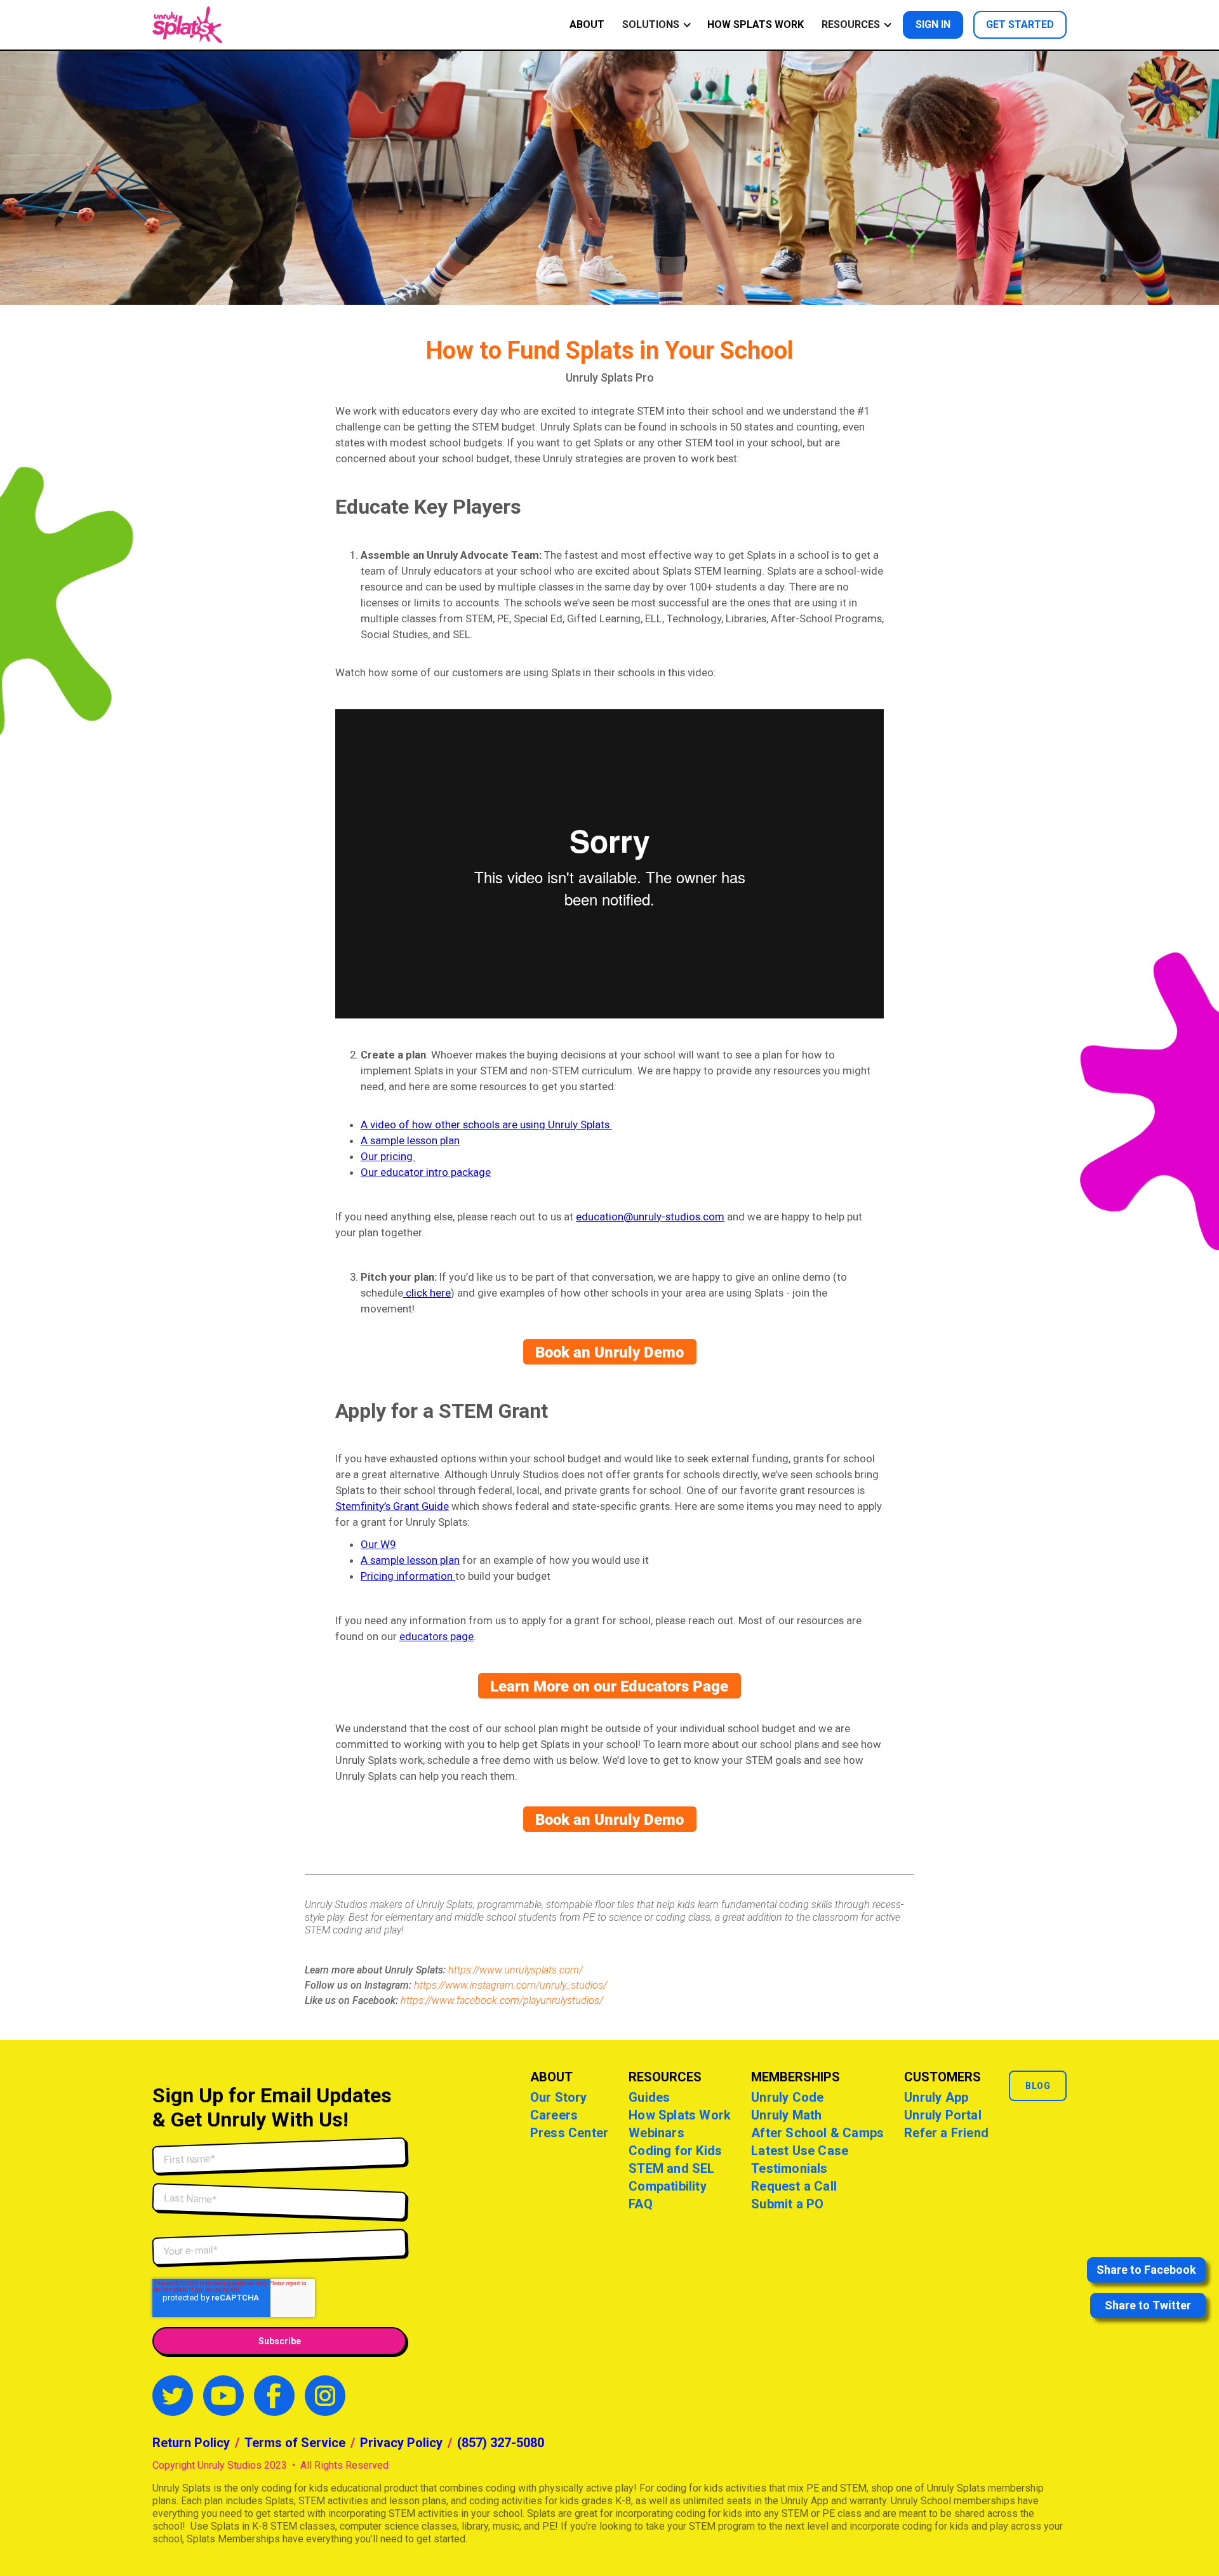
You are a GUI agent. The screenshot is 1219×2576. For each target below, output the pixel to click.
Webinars (656, 2133)
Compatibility (668, 2186)
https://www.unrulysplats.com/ (516, 1970)
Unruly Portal (943, 2115)
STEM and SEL (671, 2168)
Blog (1038, 2086)
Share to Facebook (1146, 2270)
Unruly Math (786, 2115)
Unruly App (936, 2097)
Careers (554, 2115)
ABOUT (587, 24)
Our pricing (388, 1156)
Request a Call (794, 2186)
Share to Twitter (1148, 2305)
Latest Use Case (800, 2151)
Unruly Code (787, 2097)
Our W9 (378, 1544)
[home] (187, 25)
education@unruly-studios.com (650, 1217)
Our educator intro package (426, 1172)
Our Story (559, 2097)
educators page (436, 1636)
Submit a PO (787, 2204)
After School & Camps (817, 2133)
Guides (649, 2097)
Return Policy (191, 2443)
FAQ (641, 2204)
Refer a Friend (946, 2133)
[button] (655, 25)
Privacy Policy (401, 2443)
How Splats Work (756, 24)
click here (427, 1293)
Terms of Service (295, 2443)
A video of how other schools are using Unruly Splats (486, 1124)
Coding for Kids (675, 2151)
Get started (1020, 24)
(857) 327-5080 (501, 2443)
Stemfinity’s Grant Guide (392, 1506)
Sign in (933, 24)
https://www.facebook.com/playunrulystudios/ (502, 2000)
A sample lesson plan (410, 1140)
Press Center (569, 2133)
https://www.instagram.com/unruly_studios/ (510, 1985)
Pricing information (408, 1576)
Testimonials (789, 2168)
